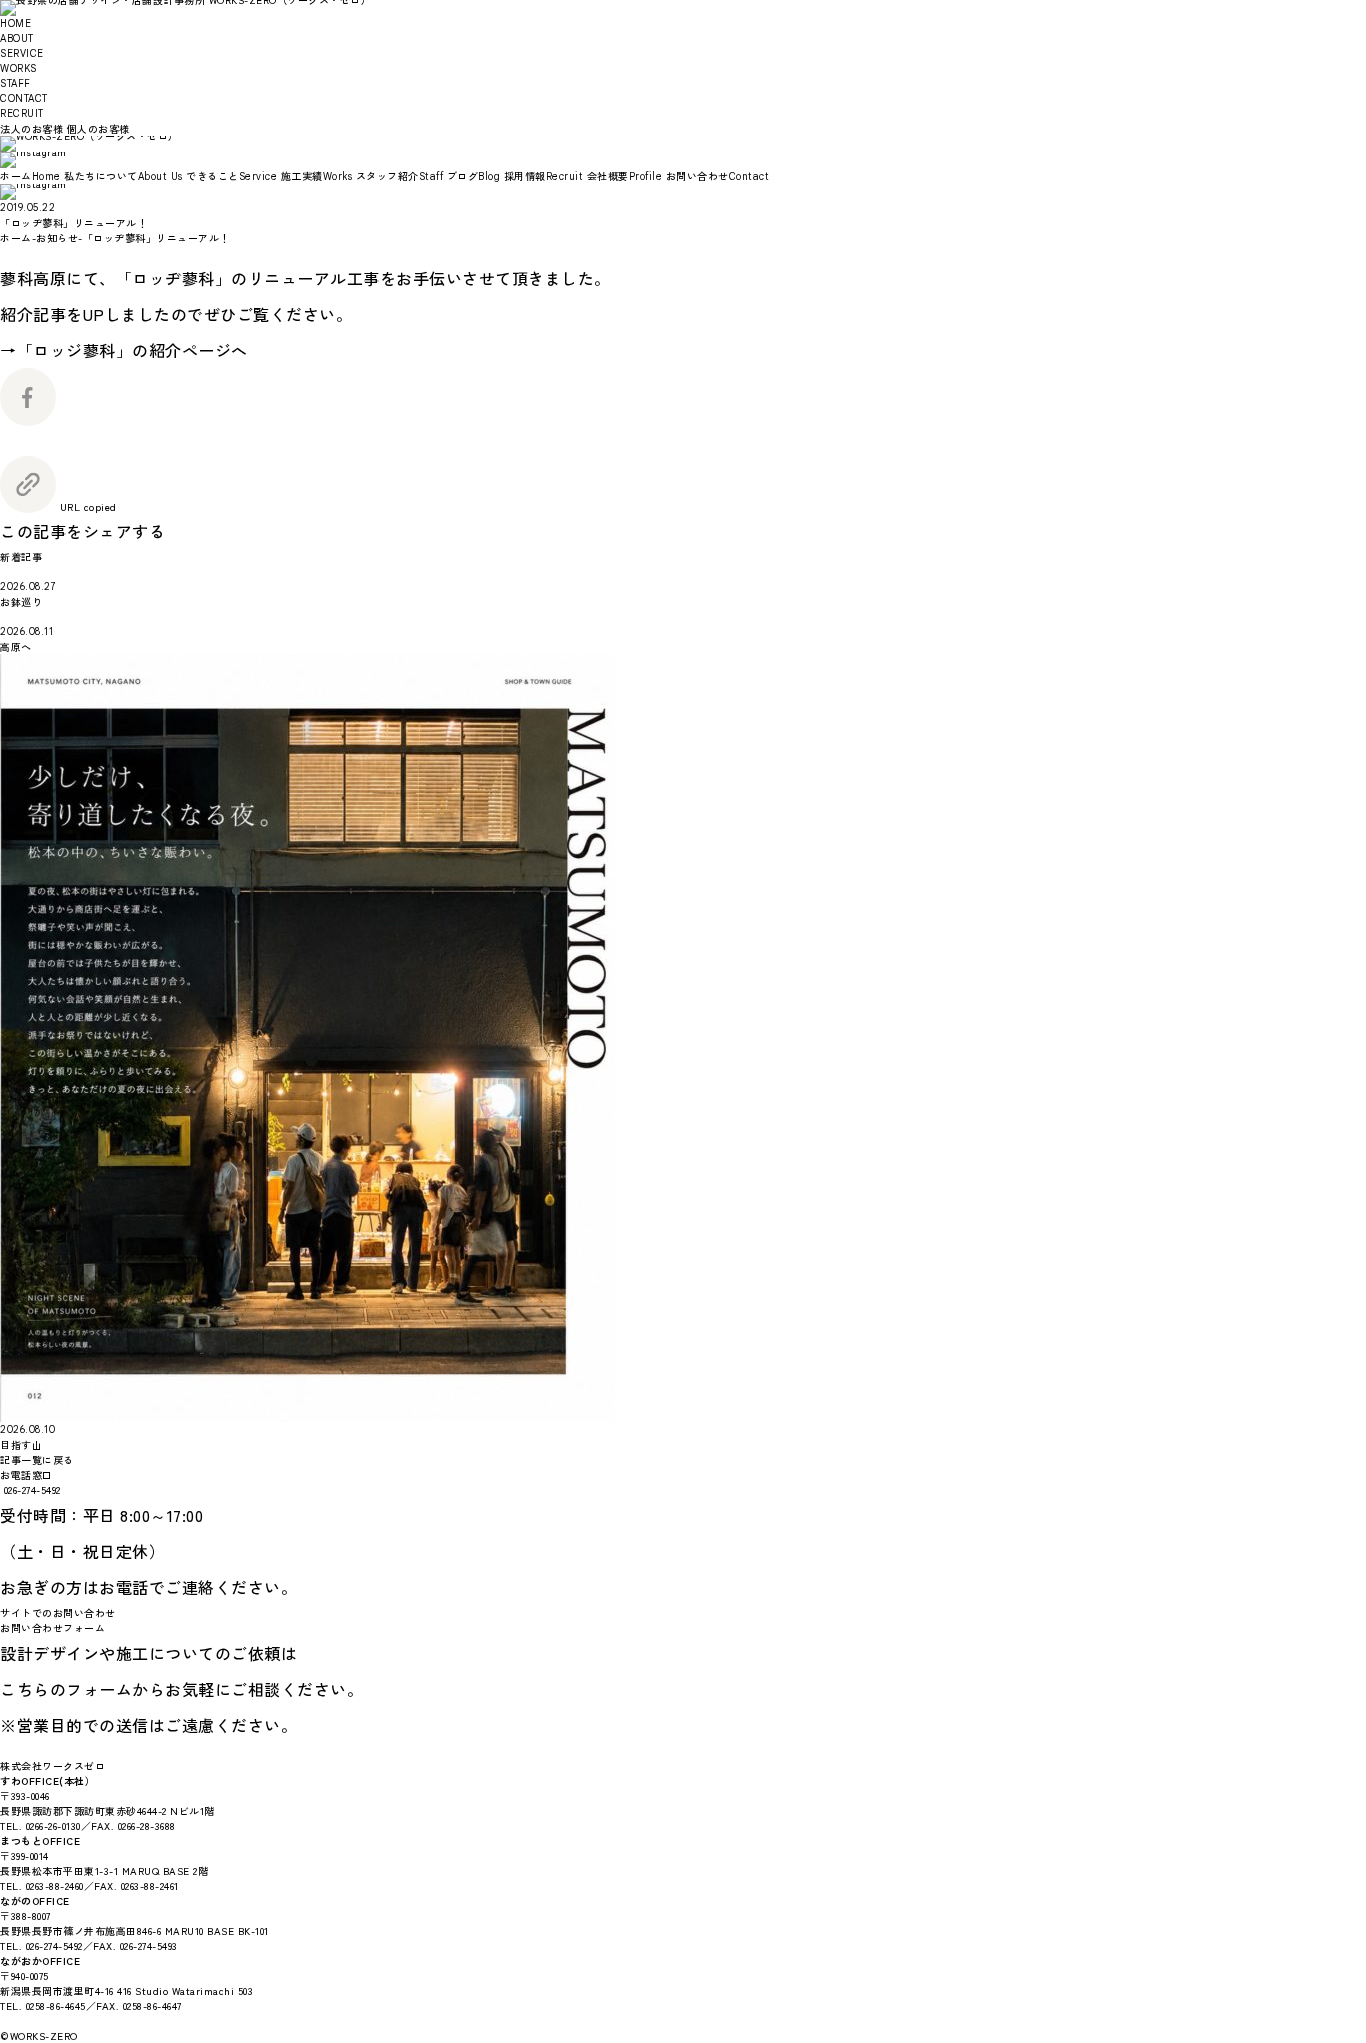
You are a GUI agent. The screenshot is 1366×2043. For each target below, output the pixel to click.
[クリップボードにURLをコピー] (28, 505)
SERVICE (22, 53)
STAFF (15, 83)
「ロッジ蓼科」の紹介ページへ (132, 350)
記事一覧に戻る (37, 1459)
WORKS (18, 68)
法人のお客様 (31, 128)
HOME (15, 23)
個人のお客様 (98, 128)
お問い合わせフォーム (52, 1627)
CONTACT (24, 98)
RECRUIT (22, 113)
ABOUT (17, 38)
